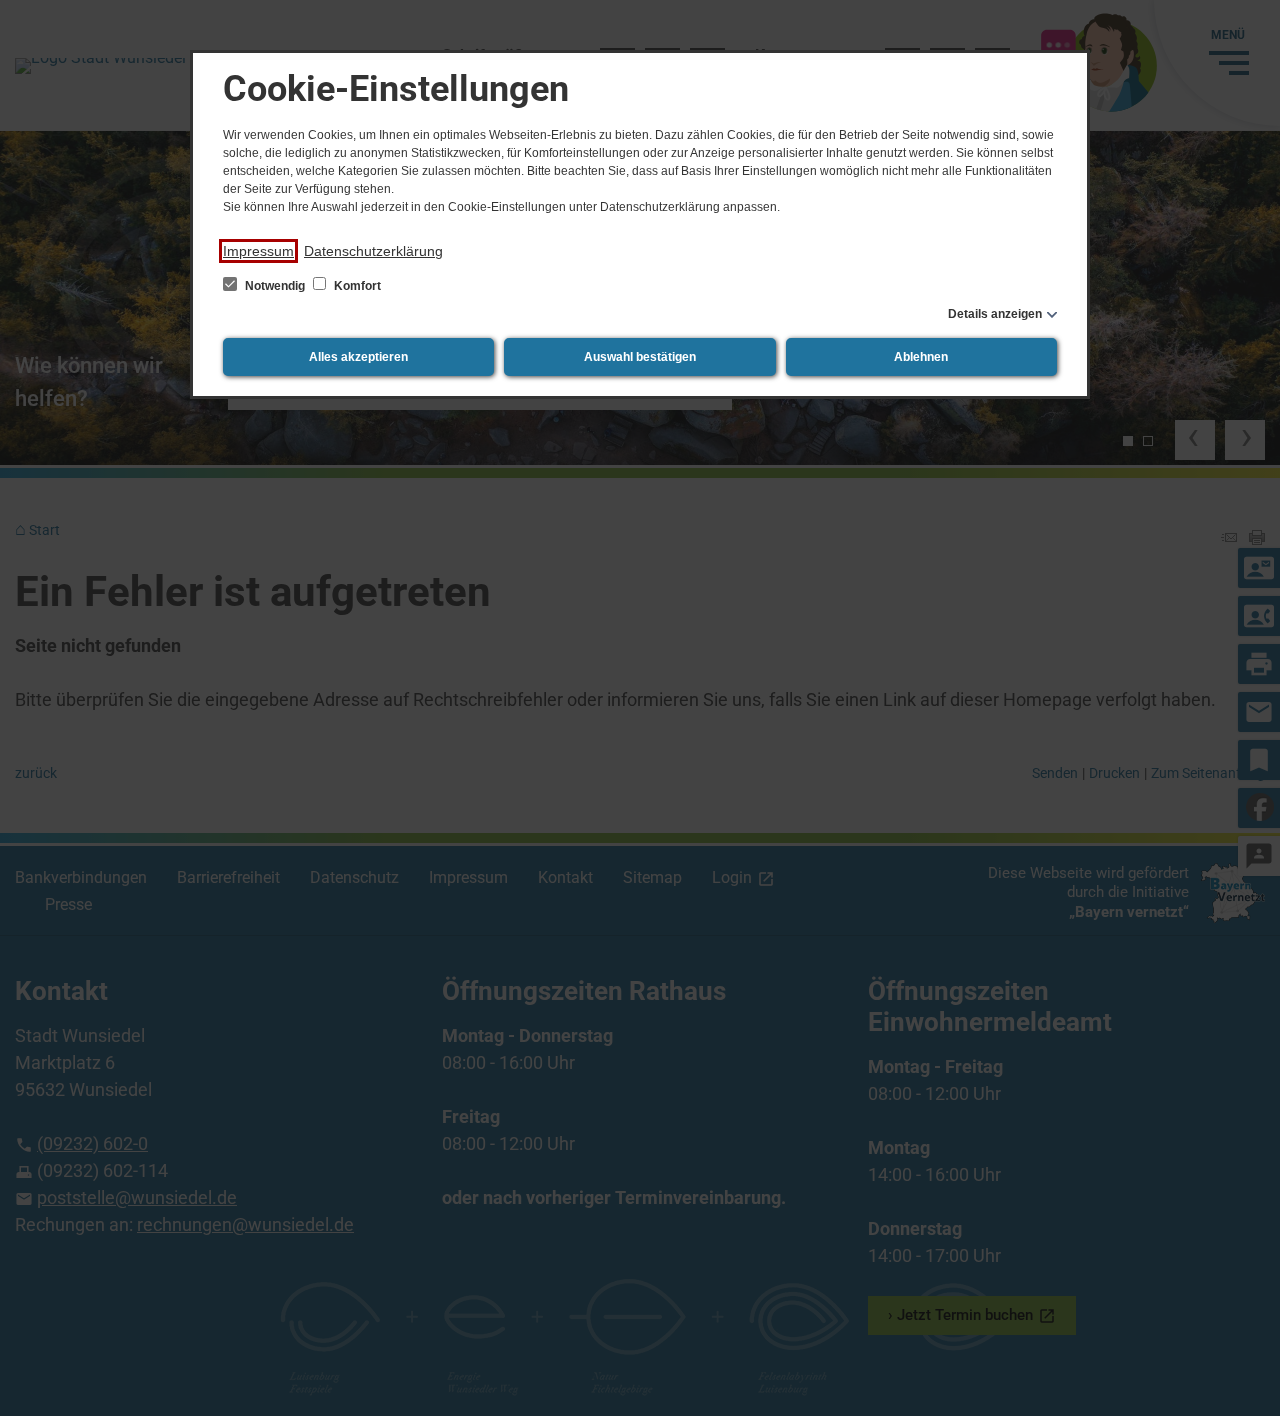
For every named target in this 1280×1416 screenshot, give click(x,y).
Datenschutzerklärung (373, 251)
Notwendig (275, 286)
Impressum (258, 251)
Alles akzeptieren (358, 357)
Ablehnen (921, 357)
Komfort (356, 286)
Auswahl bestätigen (640, 357)
